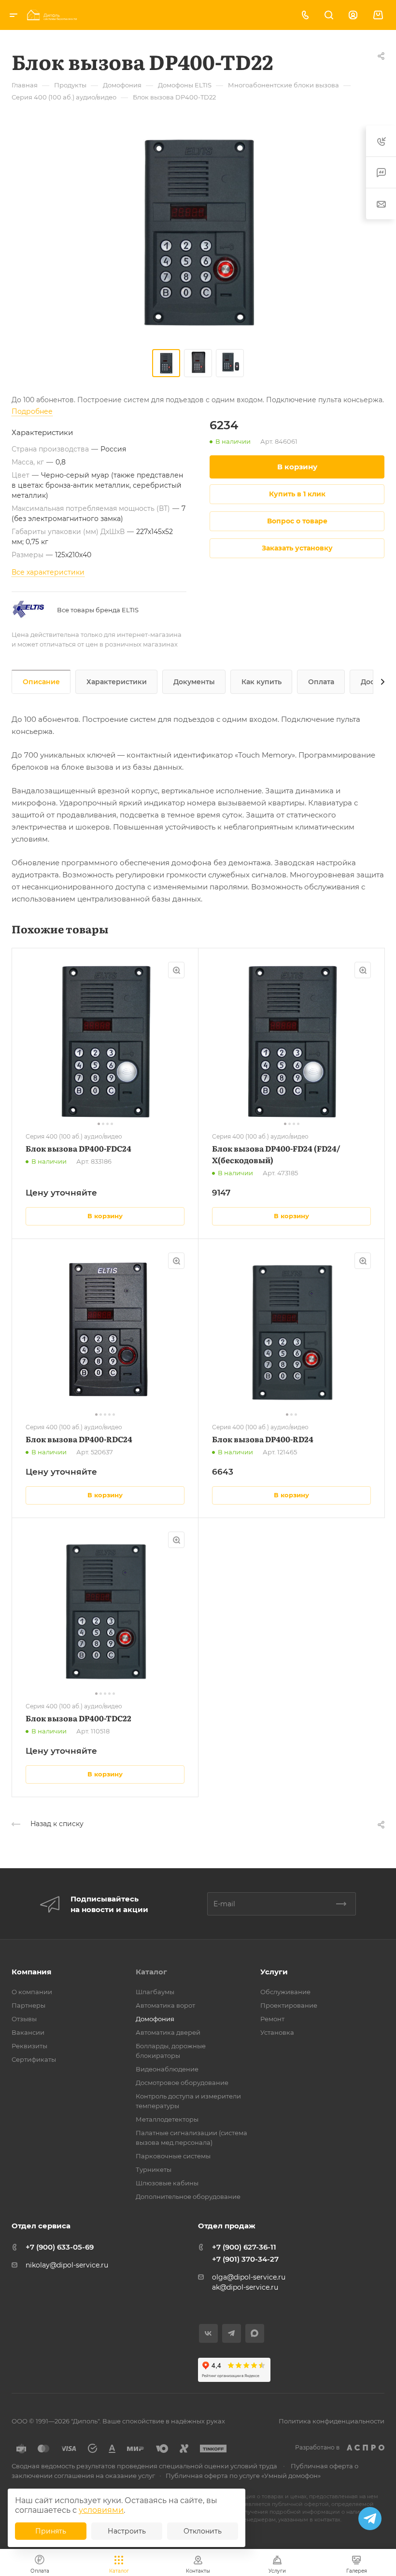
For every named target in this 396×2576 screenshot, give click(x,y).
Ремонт (272, 2019)
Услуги (274, 1972)
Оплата (321, 682)
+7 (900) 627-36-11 (244, 2247)
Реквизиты (29, 2046)
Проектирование (289, 2005)
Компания (31, 1972)
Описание (41, 682)
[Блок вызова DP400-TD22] (198, 232)
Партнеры (28, 2005)
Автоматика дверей (168, 2032)
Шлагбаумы (155, 1992)
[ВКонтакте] (208, 2333)
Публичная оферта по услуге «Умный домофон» (243, 2476)
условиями (101, 2510)
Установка (277, 2032)
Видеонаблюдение (167, 2069)
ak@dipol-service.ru (245, 2287)
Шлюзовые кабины (167, 2183)
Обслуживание (285, 1992)
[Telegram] (232, 2333)
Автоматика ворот (165, 2005)
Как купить (262, 682)
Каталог (151, 1972)
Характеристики (117, 682)
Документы (194, 682)
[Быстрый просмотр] (176, 970)
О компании (32, 1992)
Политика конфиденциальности (332, 2421)
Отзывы (24, 2019)
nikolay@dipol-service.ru (67, 2265)
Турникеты (154, 2169)
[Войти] (353, 15)
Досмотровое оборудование (182, 2083)
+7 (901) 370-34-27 (245, 2259)
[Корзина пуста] (378, 15)
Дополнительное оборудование (188, 2196)
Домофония (155, 2019)
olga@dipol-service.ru (249, 2277)
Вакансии (28, 2032)
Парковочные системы (173, 2156)
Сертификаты (34, 2059)
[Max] (255, 2333)
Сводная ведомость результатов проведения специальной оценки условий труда (144, 2466)
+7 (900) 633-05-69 (60, 2247)
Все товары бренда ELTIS (98, 610)
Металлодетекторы (167, 2119)
